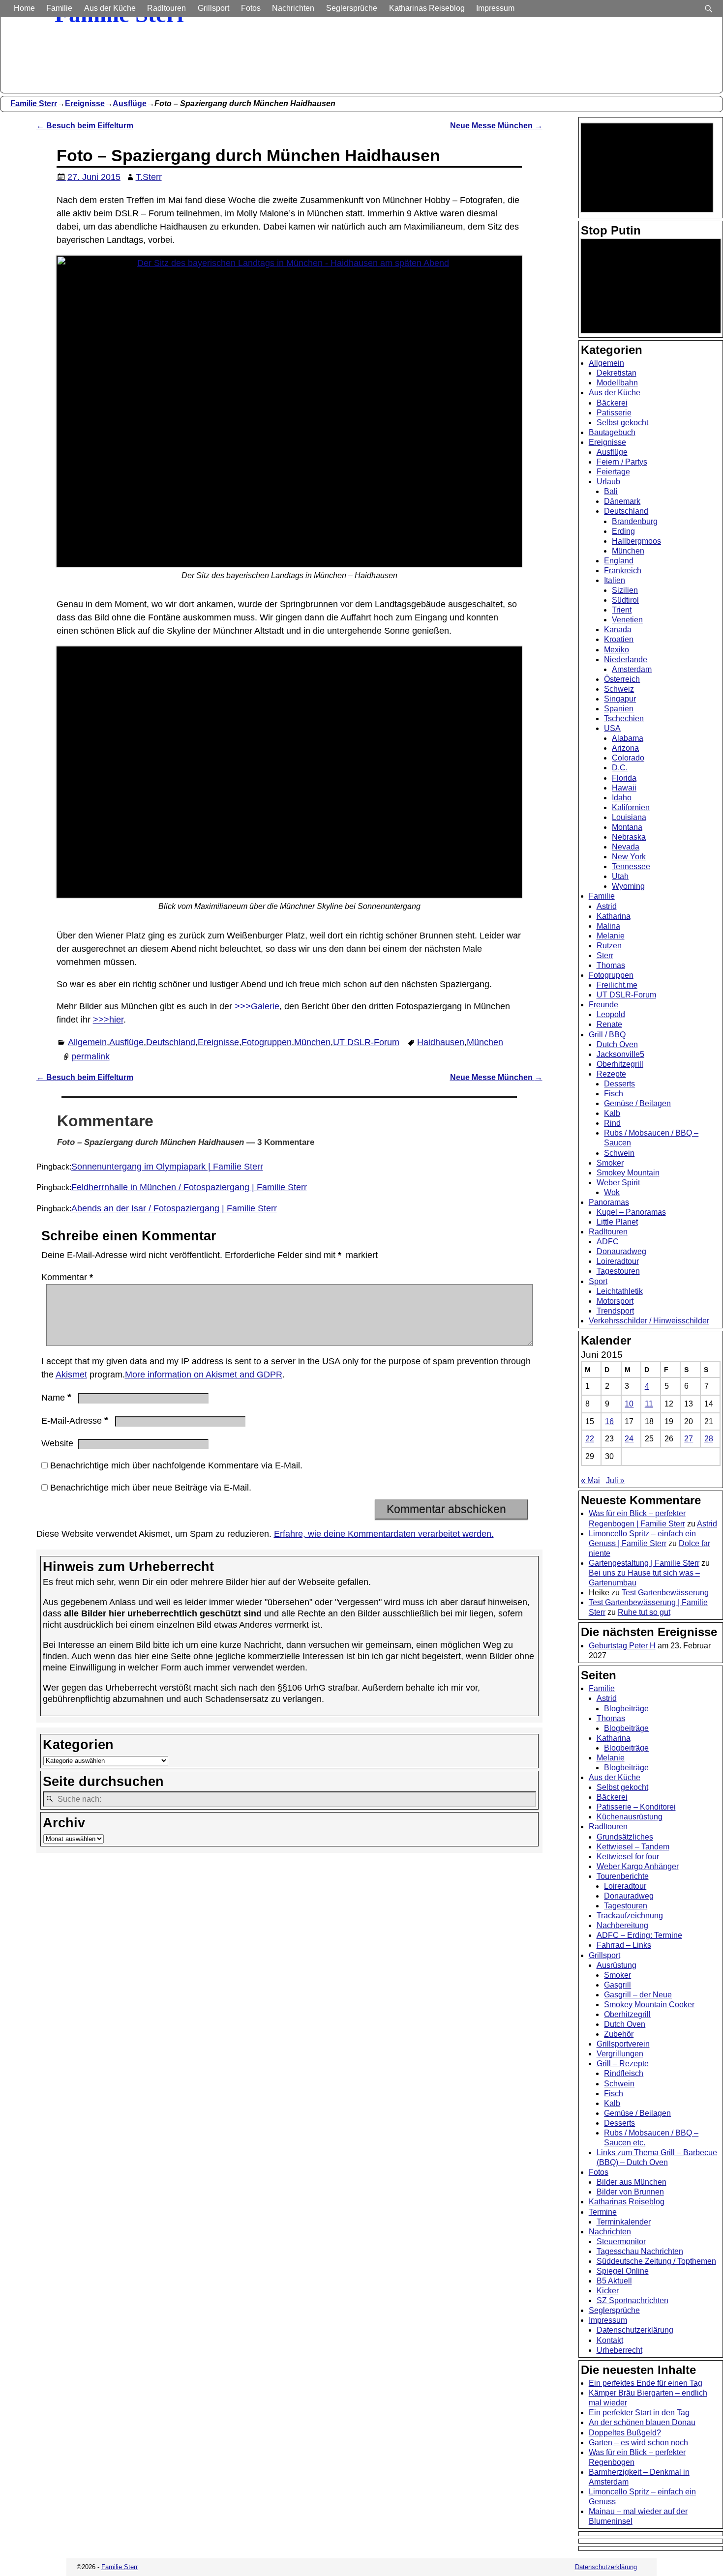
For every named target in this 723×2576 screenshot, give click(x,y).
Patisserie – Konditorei (636, 1807)
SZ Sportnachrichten (633, 2300)
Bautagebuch (612, 432)
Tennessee (631, 866)
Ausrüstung (617, 1965)
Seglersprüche (352, 8)
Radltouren (166, 8)
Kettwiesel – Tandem (633, 1847)
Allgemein (87, 1042)
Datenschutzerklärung (635, 2330)
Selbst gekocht (622, 423)
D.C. (620, 768)
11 (649, 1404)
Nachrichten (293, 8)
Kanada (618, 629)
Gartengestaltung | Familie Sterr (644, 1563)
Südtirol (625, 600)
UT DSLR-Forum (366, 1042)
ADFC (608, 1242)
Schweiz (619, 689)
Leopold (611, 1014)
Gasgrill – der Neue (638, 1995)
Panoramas (609, 1202)
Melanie (611, 936)
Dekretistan (617, 373)
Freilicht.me (617, 985)
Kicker (608, 2291)
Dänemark (622, 501)
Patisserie (614, 413)
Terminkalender (624, 2222)
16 (609, 1421)
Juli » (615, 1480)
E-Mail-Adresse (75, 1421)
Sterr (605, 955)
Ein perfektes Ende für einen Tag (646, 2383)
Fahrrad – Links (624, 1945)
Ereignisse (85, 103)
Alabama (628, 738)
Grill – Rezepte (623, 2064)
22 (590, 1439)
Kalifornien (631, 807)
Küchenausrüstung (630, 1817)
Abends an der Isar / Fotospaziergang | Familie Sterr (174, 1208)
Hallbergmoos (636, 541)
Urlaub (608, 482)
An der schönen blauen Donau (642, 2422)
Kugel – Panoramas (631, 1212)
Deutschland (171, 1042)
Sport (598, 1281)
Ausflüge (130, 103)
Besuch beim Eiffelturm (85, 125)
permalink (90, 1056)
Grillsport (213, 8)
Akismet (71, 1375)
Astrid (607, 906)
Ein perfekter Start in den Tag (639, 2413)
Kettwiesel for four (628, 1857)
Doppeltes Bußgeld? (625, 2433)
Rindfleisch (624, 2073)
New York (629, 857)
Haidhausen (441, 1042)
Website (57, 1443)
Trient (622, 610)
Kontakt (610, 2340)
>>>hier (108, 1020)
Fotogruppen (267, 1042)
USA (612, 728)
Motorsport (615, 1301)
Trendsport (615, 1311)
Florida (624, 778)
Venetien (627, 620)
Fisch (614, 1094)
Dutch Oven (617, 1044)
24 (629, 1439)
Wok (612, 1192)
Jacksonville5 (620, 1054)
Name (56, 1398)
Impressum (495, 8)
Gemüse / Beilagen (637, 1103)
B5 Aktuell (614, 2281)
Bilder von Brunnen (630, 2192)
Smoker (610, 1163)
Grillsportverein (623, 2044)
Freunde (603, 1005)
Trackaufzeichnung (630, 1916)
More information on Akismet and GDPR (204, 1375)
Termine (603, 2212)
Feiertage (613, 472)
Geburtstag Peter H (622, 1646)
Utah (620, 876)
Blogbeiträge (626, 1709)
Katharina (614, 916)
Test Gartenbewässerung (665, 1593)
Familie (59, 8)
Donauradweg (621, 1251)
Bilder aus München (632, 2182)
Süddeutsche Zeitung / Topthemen (656, 2261)
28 (709, 1439)
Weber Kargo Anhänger (638, 1866)
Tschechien (624, 718)
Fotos (251, 8)
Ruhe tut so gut (644, 1612)
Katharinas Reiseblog (427, 8)
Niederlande (626, 659)
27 (689, 1439)
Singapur (620, 699)
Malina (608, 926)
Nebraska (629, 837)
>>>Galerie (257, 1006)
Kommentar (67, 1277)
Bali (611, 491)
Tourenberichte (623, 1876)
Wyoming (628, 886)
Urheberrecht (619, 2350)
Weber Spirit (618, 1183)
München (312, 1042)
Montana (627, 827)
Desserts (619, 1084)
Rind (612, 1123)
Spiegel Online (623, 2271)
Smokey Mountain (628, 1173)
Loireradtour (618, 1261)
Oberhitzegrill (620, 1064)
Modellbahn (617, 383)
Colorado (628, 758)
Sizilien (625, 590)
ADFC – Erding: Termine (639, 1935)
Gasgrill (618, 1985)
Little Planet (617, 1222)
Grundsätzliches (625, 1837)
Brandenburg (635, 521)
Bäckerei (612, 403)
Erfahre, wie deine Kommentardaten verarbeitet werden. (384, 1534)
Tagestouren (618, 1271)
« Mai (590, 1480)
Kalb (612, 1113)
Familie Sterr (34, 103)
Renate (609, 1024)
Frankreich (623, 571)
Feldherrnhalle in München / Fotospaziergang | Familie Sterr (189, 1187)
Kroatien (619, 639)
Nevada (626, 847)
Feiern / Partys (622, 462)
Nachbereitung (622, 1925)
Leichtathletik (620, 1291)
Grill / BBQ (607, 1035)
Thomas (611, 965)
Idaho (622, 798)
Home (24, 8)
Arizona (625, 748)
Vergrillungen (620, 2054)
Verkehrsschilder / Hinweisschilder (649, 1321)
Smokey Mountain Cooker (649, 2005)
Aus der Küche (110, 8)
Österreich (622, 679)
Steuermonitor (621, 2241)
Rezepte (611, 1074)
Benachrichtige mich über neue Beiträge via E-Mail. (151, 1488)
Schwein (619, 1153)
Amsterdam (632, 669)
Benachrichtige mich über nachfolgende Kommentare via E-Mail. (176, 1465)
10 (629, 1404)
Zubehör (619, 2034)
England (619, 561)
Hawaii (624, 788)
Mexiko (617, 650)
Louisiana (629, 817)
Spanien (619, 709)
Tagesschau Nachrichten (640, 2251)
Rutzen (609, 946)
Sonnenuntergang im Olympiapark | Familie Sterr (167, 1167)
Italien (615, 580)
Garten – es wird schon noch (638, 2443)
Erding (623, 531)
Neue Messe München (496, 125)
